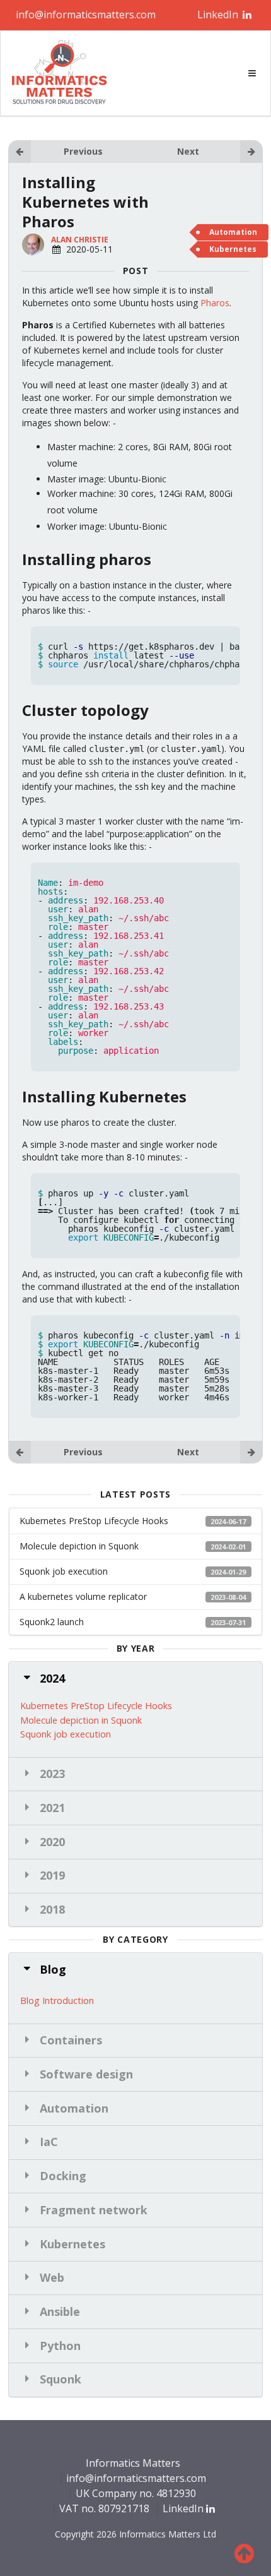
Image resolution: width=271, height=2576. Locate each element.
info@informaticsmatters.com (86, 15)
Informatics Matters (133, 2464)
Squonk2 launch (133, 1622)
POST (136, 271)
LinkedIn (219, 15)
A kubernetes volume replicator (133, 1596)
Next (188, 151)
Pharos (215, 303)
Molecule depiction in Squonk (133, 1546)
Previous (83, 151)
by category (135, 1940)
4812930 (176, 2493)
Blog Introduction (57, 2000)
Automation (233, 232)
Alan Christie (80, 240)
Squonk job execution (133, 1571)
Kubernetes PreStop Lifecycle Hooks (133, 1521)
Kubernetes (233, 249)
